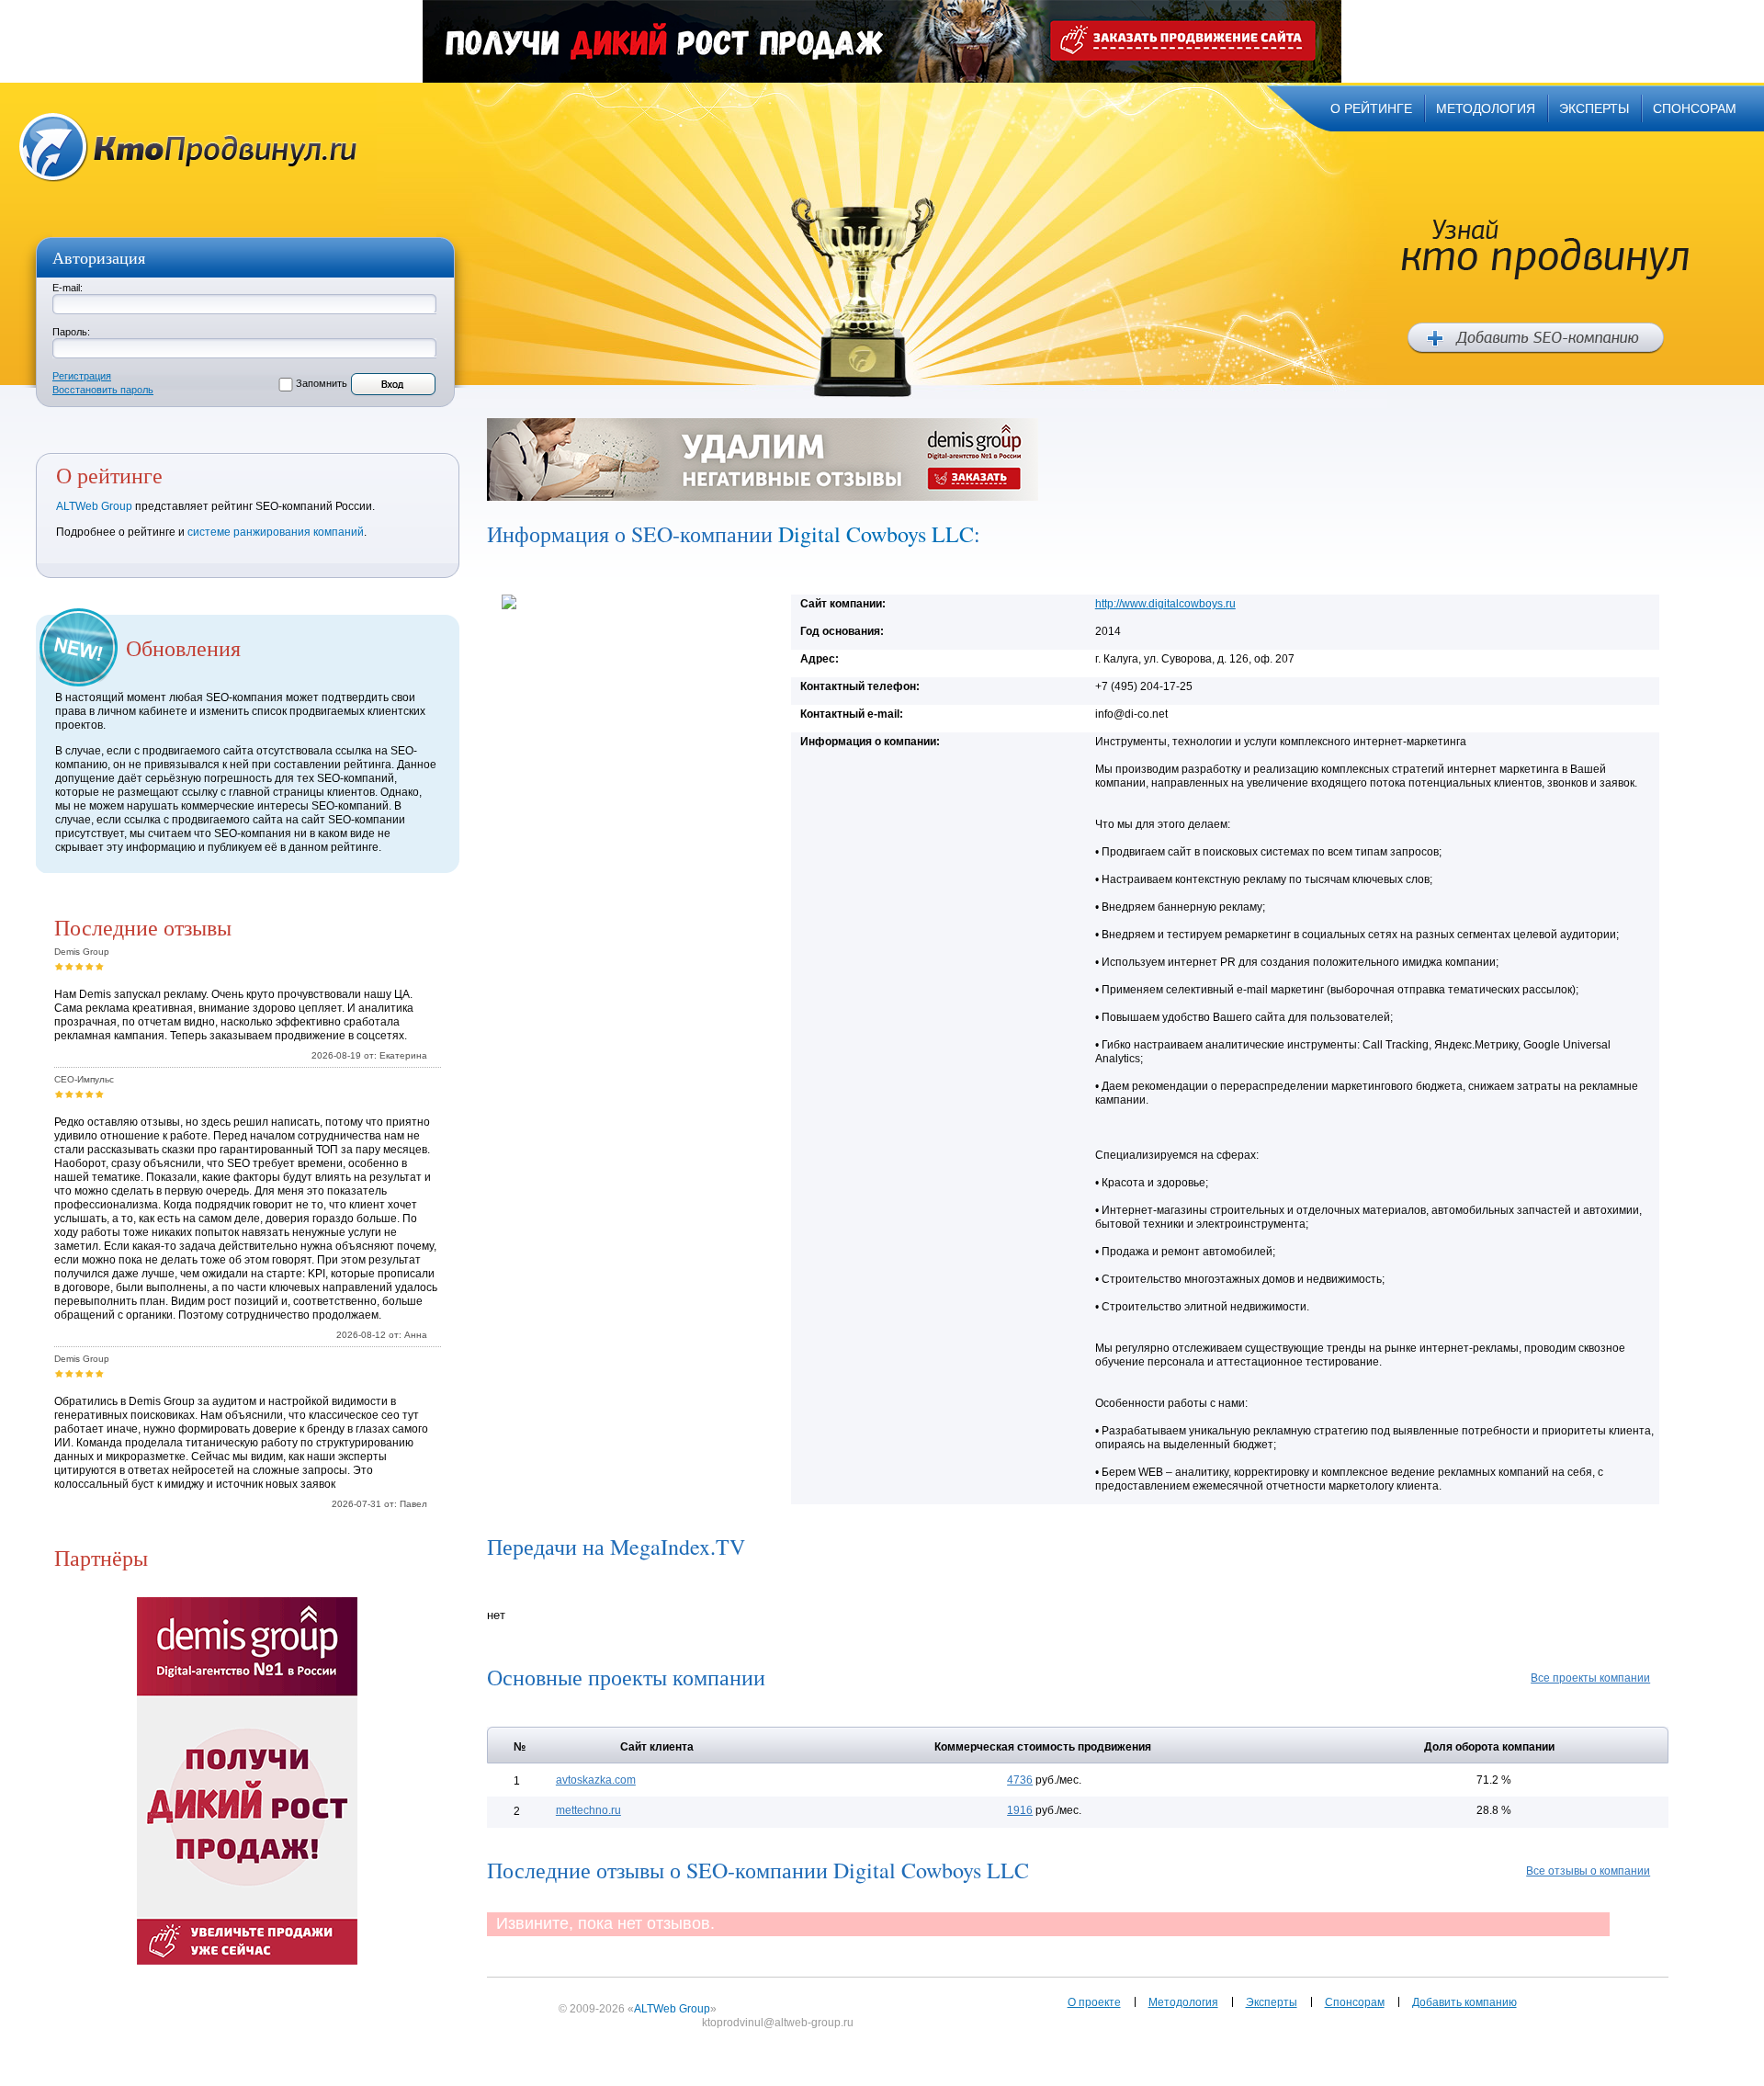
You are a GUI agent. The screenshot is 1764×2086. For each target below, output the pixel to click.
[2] (69, 966)
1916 (1020, 1810)
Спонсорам (1355, 2002)
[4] (90, 966)
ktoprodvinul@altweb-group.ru (778, 2023)
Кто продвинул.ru (188, 147)
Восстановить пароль (103, 390)
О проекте (1094, 2002)
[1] (59, 966)
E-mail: (68, 288)
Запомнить (322, 383)
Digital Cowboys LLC (876, 534)
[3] (79, 966)
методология (1486, 108)
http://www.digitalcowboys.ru (1165, 604)
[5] (100, 966)
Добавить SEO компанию (1536, 338)
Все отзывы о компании (1588, 1871)
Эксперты (1272, 2002)
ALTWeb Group (94, 506)
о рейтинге (1371, 108)
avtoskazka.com (596, 1780)
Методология (1183, 2002)
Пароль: (71, 332)
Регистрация (82, 376)
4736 (1020, 1780)
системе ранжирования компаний (276, 532)
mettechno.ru (588, 1810)
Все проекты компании (1590, 1678)
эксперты (1594, 108)
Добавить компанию (1464, 2002)
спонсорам (1695, 108)
